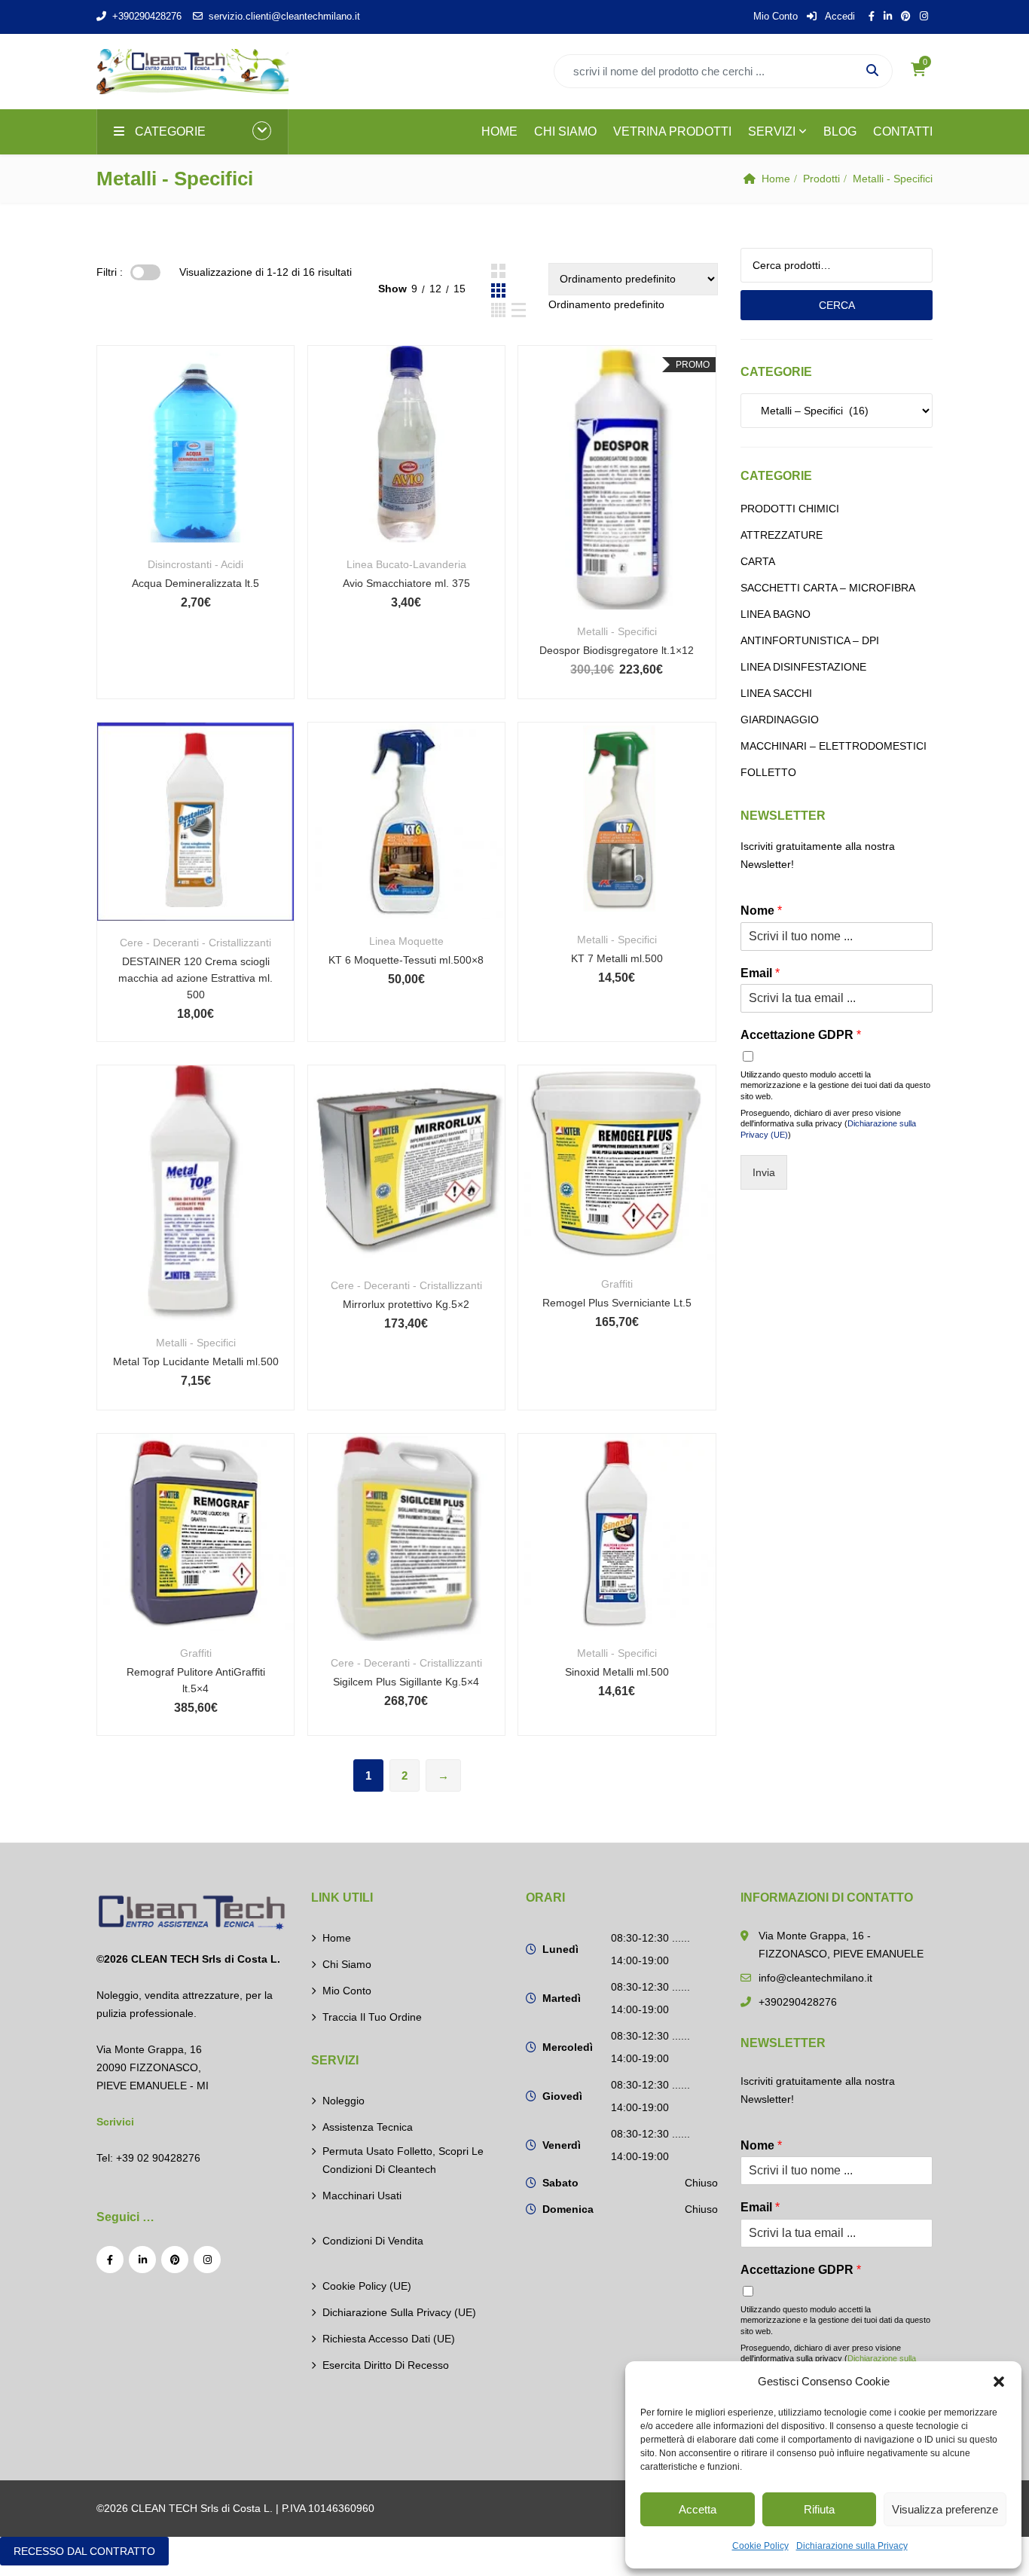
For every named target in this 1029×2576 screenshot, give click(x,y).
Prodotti (821, 179)
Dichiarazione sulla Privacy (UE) (399, 2312)
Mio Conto (776, 16)
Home (776, 179)
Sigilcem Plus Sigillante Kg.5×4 (406, 1682)
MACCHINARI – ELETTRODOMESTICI (834, 746)
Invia (764, 1172)
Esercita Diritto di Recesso (386, 2365)
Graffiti (617, 1284)
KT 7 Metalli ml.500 (617, 958)
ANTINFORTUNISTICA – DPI (810, 640)
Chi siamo (347, 1964)
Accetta (698, 2509)
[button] (999, 2382)
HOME (499, 131)
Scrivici (115, 2122)
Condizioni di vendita (373, 2241)
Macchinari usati (362, 2196)
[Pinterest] (175, 2260)
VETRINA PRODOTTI (672, 131)
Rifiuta (819, 2509)
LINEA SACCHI (776, 693)
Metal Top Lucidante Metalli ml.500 (196, 1361)
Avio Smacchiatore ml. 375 (406, 583)
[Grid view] (498, 271)
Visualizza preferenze (945, 2509)
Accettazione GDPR (801, 1035)
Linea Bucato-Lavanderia (406, 564)
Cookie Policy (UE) (367, 2286)
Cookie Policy (760, 2546)
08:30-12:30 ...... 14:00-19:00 (650, 1949)
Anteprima (195, 506)
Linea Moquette (406, 941)
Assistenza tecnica (368, 2127)
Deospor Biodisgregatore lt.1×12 (617, 650)
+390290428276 (147, 16)
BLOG (840, 131)
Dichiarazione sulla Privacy (852, 2546)
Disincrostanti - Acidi (195, 564)
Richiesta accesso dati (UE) (389, 2339)
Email (760, 973)
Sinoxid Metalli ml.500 (617, 1672)
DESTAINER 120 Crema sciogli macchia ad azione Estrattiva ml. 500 (195, 978)
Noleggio (344, 2101)
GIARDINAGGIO (780, 720)
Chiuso (701, 2183)
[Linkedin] (142, 2260)
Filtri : (110, 272)
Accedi (839, 16)
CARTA (758, 561)
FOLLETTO (768, 772)
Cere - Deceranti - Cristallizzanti (195, 943)
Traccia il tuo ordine (372, 2017)
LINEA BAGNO (776, 614)
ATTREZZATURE (782, 535)
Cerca (837, 305)
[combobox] (606, 304)
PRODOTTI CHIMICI (790, 509)
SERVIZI (772, 131)
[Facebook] (110, 2260)
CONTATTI (903, 131)
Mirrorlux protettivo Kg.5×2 (406, 1304)
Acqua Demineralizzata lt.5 (195, 583)
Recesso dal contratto (84, 2551)
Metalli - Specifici (617, 631)
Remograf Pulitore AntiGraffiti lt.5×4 (196, 1680)
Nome (761, 911)
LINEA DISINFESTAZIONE (803, 667)
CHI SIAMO (565, 131)
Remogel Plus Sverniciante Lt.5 (617, 1303)
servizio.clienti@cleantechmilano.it (284, 16)
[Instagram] (207, 2260)
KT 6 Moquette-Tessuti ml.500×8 (406, 960)
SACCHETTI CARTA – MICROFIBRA (828, 588)
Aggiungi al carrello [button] (195, 464)
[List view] (519, 310)
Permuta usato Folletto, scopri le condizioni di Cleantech (403, 2160)
